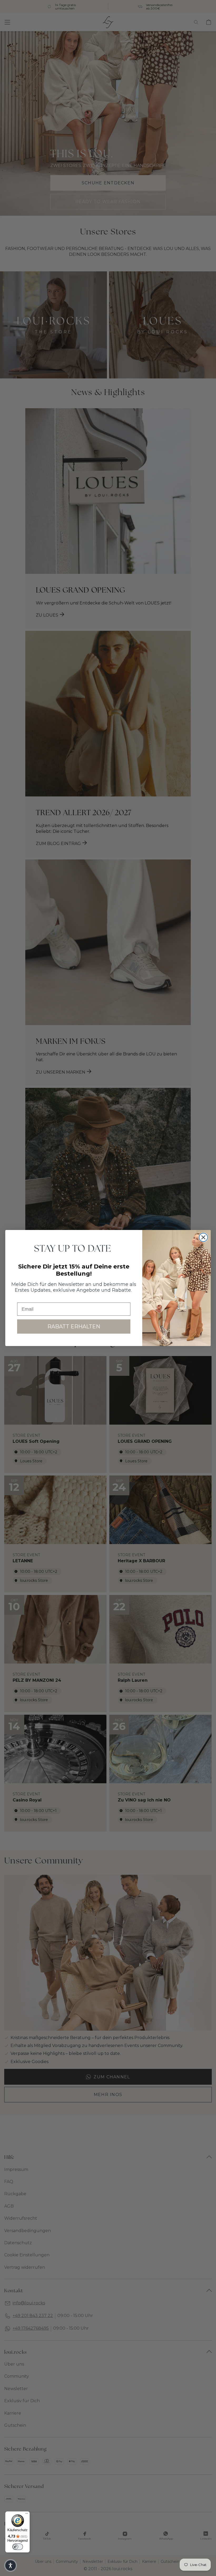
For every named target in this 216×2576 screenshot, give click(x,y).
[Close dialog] (203, 1237)
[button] (11, 2565)
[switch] (18, 2547)
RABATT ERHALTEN (74, 1327)
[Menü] (27, 2515)
